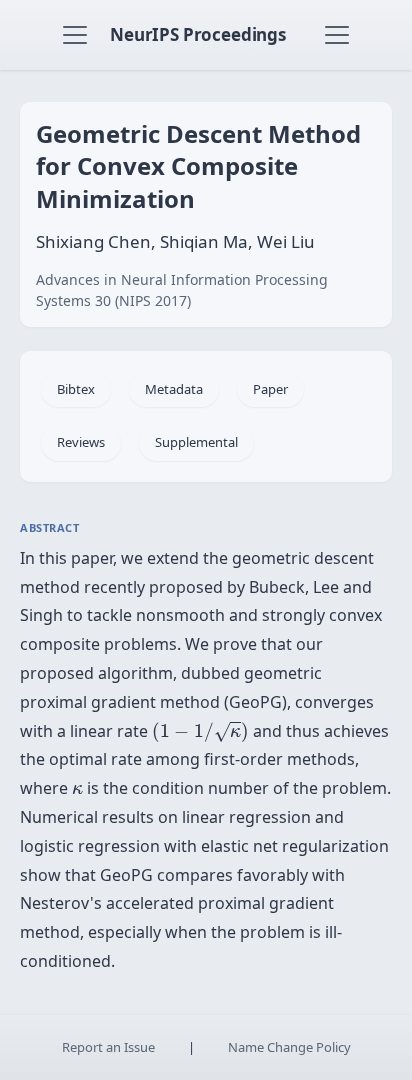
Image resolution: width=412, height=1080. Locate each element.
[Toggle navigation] (75, 35)
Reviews (81, 442)
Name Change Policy (289, 1047)
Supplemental (196, 442)
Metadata (174, 389)
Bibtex (76, 389)
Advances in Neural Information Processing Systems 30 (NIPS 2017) (182, 290)
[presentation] (200, 731)
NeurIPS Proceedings (198, 34)
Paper (270, 389)
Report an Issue (108, 1047)
